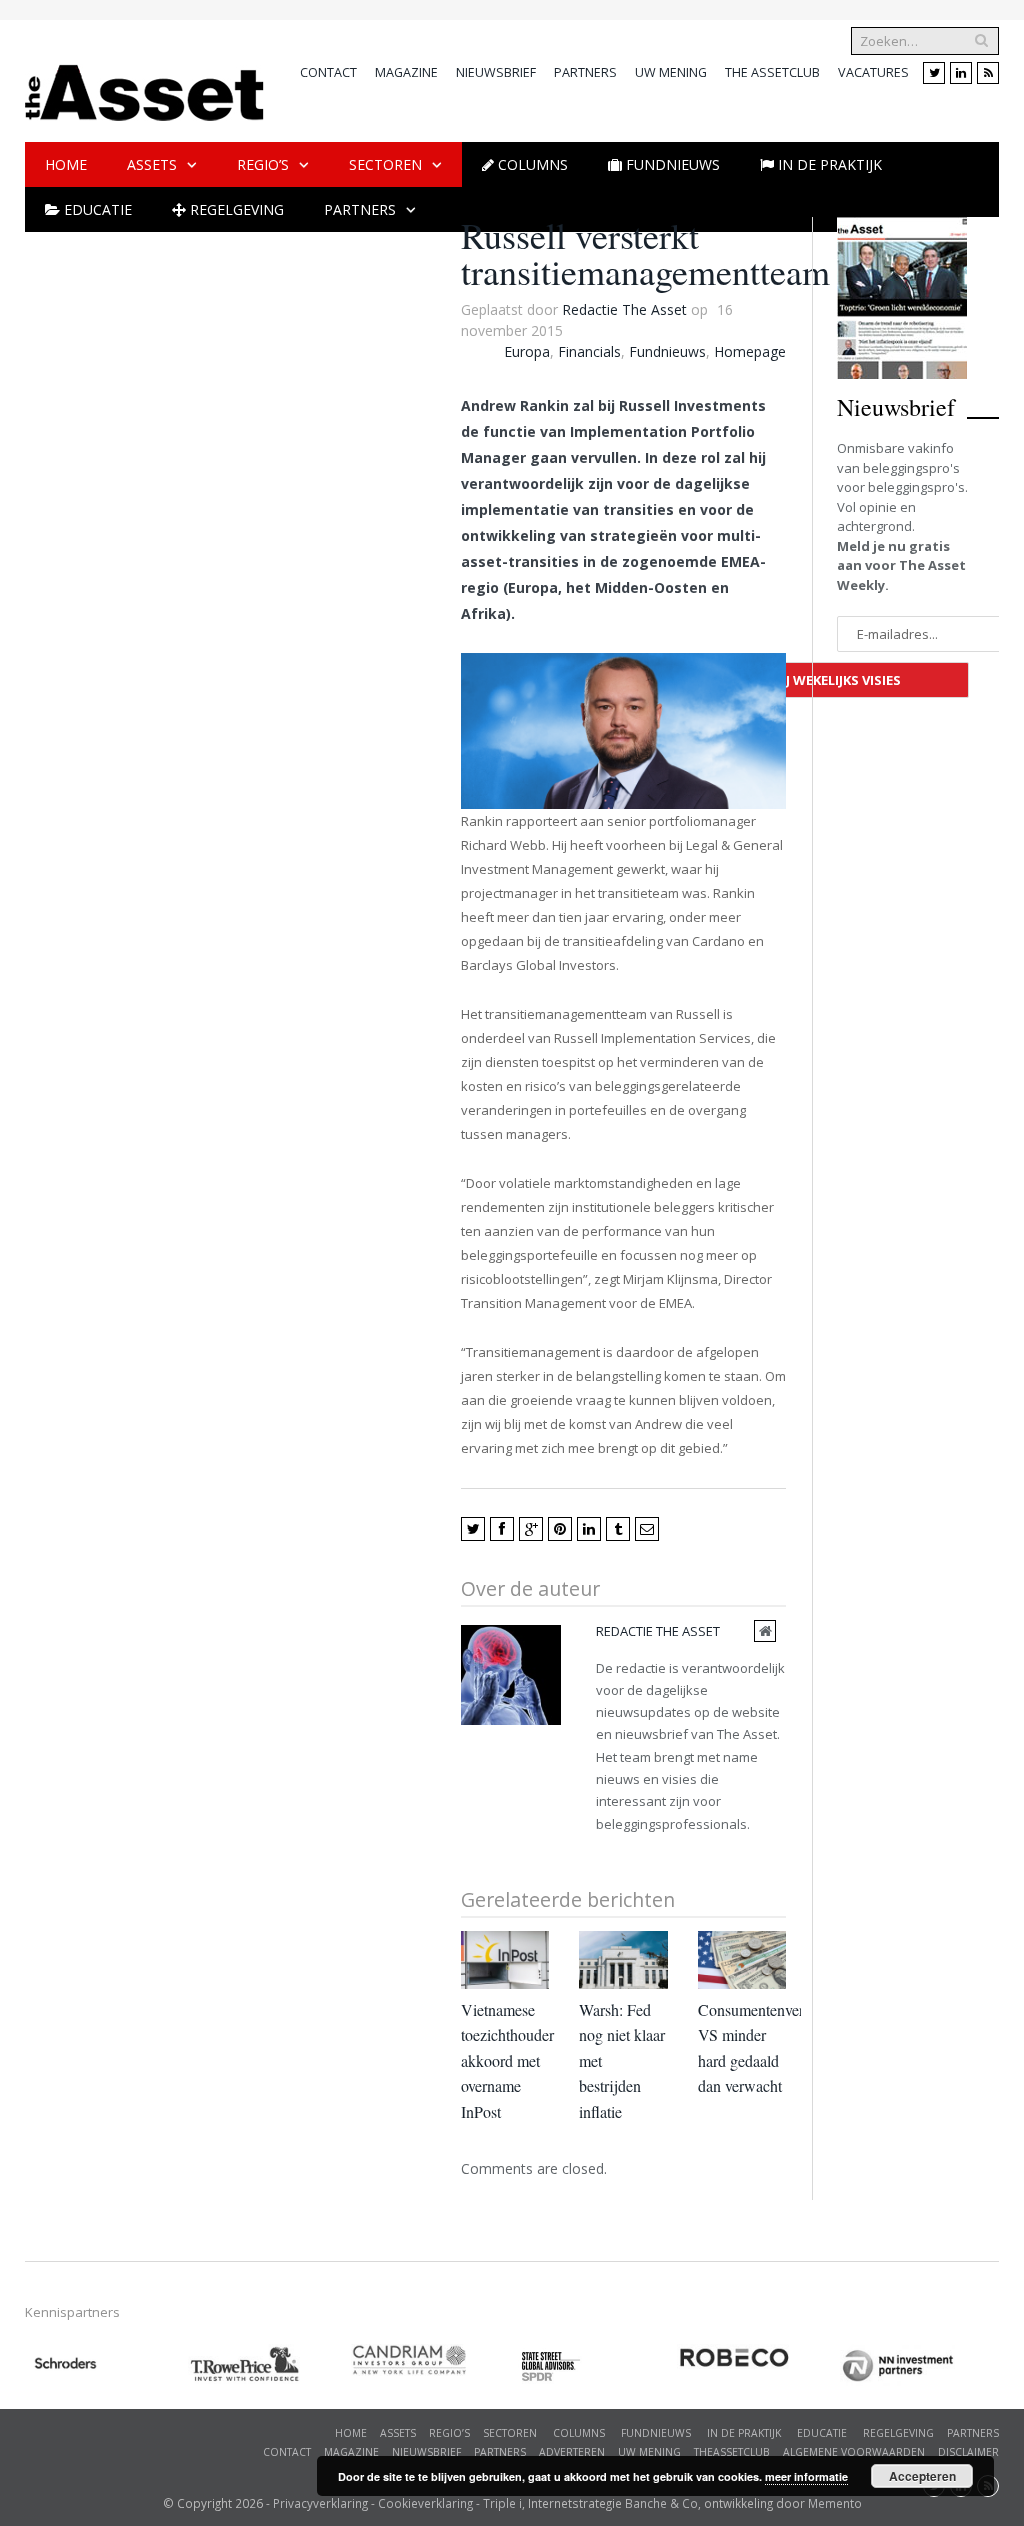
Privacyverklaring (320, 2503)
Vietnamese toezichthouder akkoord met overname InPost (507, 2060)
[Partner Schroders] (106, 2366)
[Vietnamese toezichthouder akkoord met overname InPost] (505, 1960)
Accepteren (922, 2476)
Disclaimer (968, 2452)
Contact (328, 72)
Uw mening (671, 72)
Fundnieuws (667, 351)
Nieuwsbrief (496, 72)
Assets (152, 164)
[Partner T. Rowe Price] (269, 2364)
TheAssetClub (732, 2452)
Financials (589, 351)
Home (66, 164)
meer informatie (806, 2476)
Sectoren (385, 164)
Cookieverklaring (425, 2503)
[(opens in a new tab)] (432, 2360)
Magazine (406, 72)
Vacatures (873, 72)
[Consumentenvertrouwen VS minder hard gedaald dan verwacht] (742, 1960)
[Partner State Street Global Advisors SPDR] (595, 2366)
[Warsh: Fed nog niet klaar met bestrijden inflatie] (623, 1960)
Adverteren (572, 2452)
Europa (527, 351)
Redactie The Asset (624, 309)
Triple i (502, 2503)
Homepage (750, 351)
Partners (585, 72)
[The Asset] (144, 87)
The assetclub (772, 72)
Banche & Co (661, 2503)
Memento (835, 2503)
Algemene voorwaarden (854, 2452)
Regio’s (263, 164)
